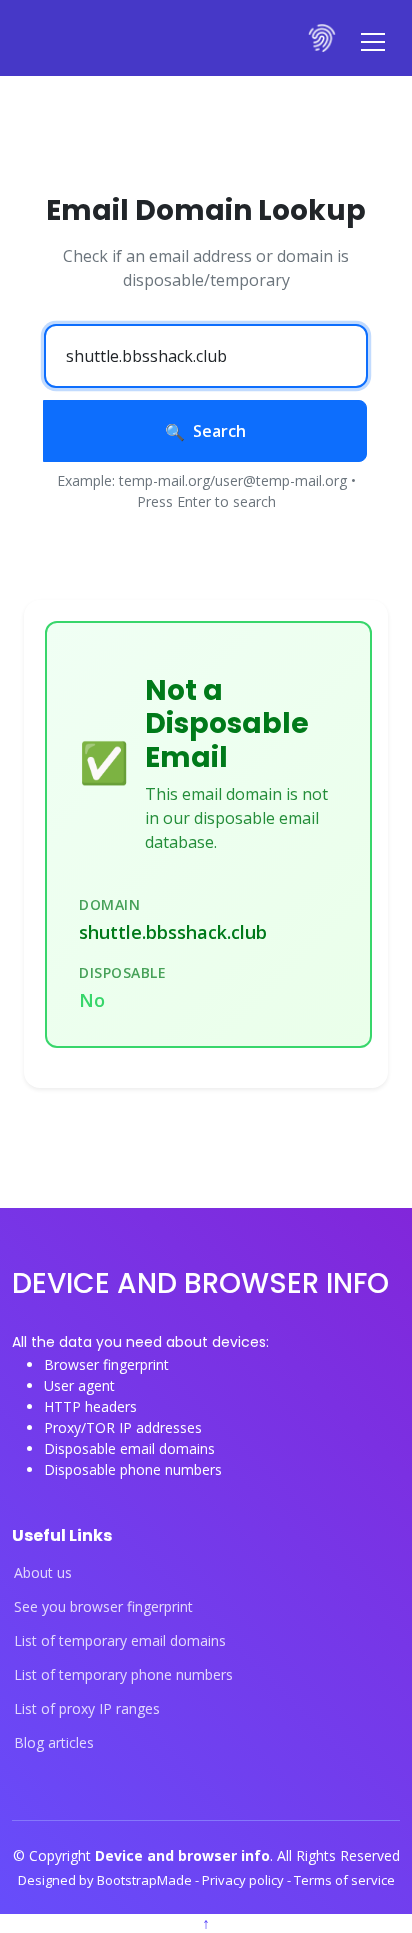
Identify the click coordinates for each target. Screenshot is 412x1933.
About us (43, 1573)
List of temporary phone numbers (123, 1675)
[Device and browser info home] (323, 38)
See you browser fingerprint (103, 1607)
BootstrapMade (146, 1880)
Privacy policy (244, 1880)
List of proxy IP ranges (87, 1709)
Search (219, 431)
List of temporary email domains (120, 1641)
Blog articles (54, 1743)
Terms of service (344, 1880)
